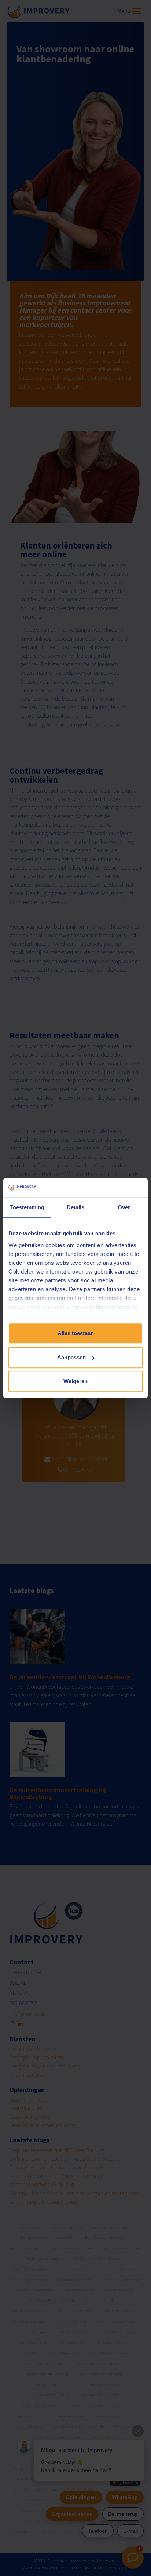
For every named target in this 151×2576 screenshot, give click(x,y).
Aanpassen (71, 1357)
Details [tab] (76, 1207)
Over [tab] (124, 1207)
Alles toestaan (76, 1333)
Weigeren (75, 1381)
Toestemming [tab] (27, 1207)
